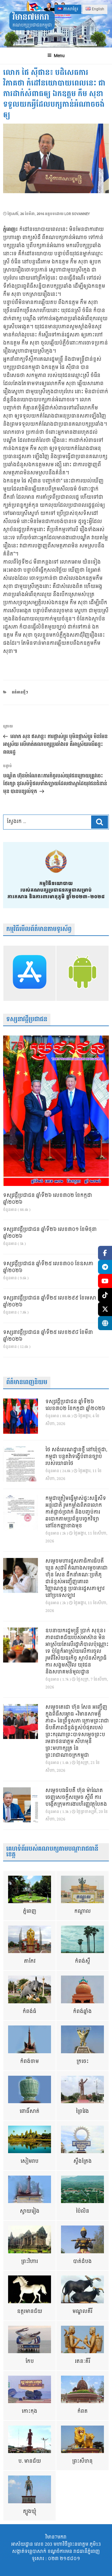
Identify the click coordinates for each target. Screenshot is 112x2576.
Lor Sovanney (77, 214)
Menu (59, 56)
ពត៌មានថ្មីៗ (20, 692)
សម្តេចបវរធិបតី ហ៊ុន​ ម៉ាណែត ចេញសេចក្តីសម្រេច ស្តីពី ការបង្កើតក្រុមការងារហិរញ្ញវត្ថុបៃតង (76, 1798)
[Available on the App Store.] (30, 973)
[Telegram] (105, 1267)
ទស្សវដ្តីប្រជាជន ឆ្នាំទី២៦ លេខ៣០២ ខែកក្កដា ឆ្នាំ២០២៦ (48, 1199)
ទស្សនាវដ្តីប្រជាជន (27, 1019)
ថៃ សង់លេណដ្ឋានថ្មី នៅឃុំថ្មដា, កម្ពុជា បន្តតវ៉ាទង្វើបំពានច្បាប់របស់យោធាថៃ (76, 1457)
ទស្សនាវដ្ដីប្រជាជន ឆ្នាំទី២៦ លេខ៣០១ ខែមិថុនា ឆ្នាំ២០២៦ (50, 1233)
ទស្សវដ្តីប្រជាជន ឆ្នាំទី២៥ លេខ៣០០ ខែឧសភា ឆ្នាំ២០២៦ (48, 1267)
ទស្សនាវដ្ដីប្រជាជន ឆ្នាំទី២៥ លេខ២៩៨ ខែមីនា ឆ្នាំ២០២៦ (48, 1336)
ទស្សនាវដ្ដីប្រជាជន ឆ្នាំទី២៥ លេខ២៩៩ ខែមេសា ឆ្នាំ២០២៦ (50, 1302)
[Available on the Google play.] (82, 973)
